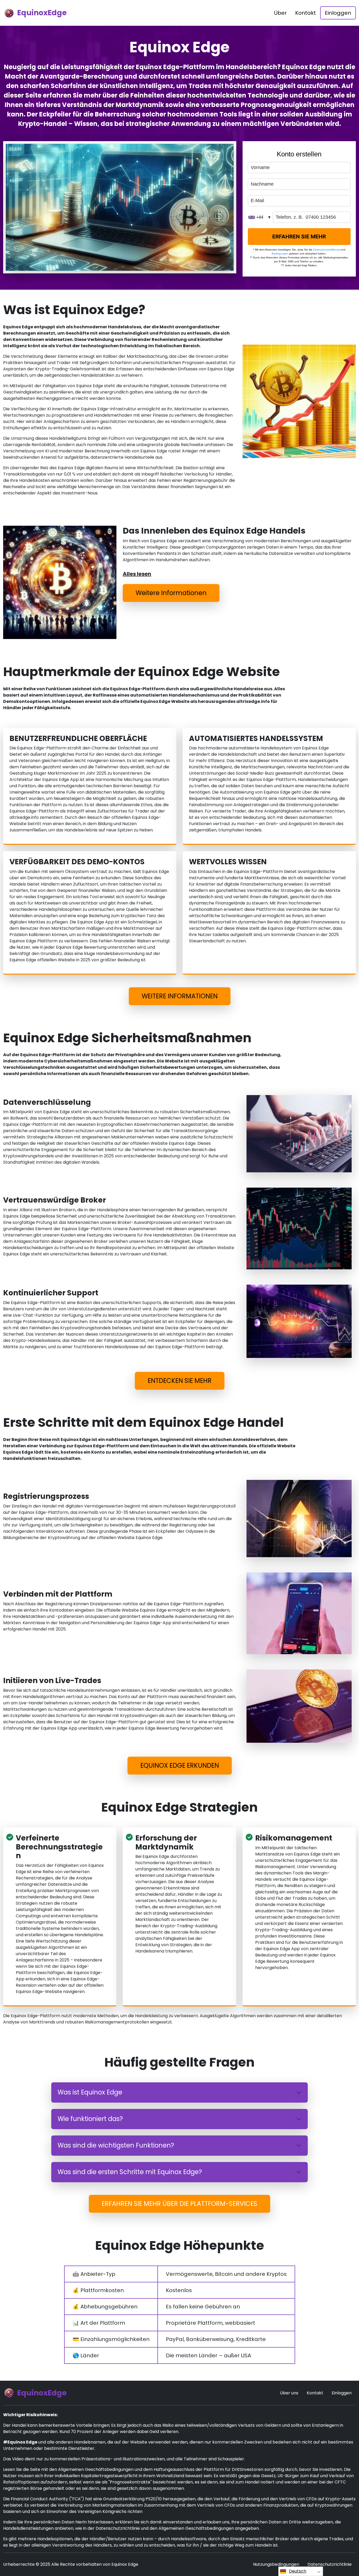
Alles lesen (137, 574)
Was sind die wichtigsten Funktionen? (116, 2145)
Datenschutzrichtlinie (330, 2564)
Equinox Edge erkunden (180, 1765)
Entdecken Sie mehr (180, 1381)
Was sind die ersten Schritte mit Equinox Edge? (130, 2172)
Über (280, 13)
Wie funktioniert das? (90, 2119)
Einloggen (338, 13)
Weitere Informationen (171, 593)
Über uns (289, 2393)
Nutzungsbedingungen (276, 2564)
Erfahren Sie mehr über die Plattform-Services (179, 2204)
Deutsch (298, 2571)
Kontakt (306, 13)
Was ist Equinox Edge (90, 2092)
